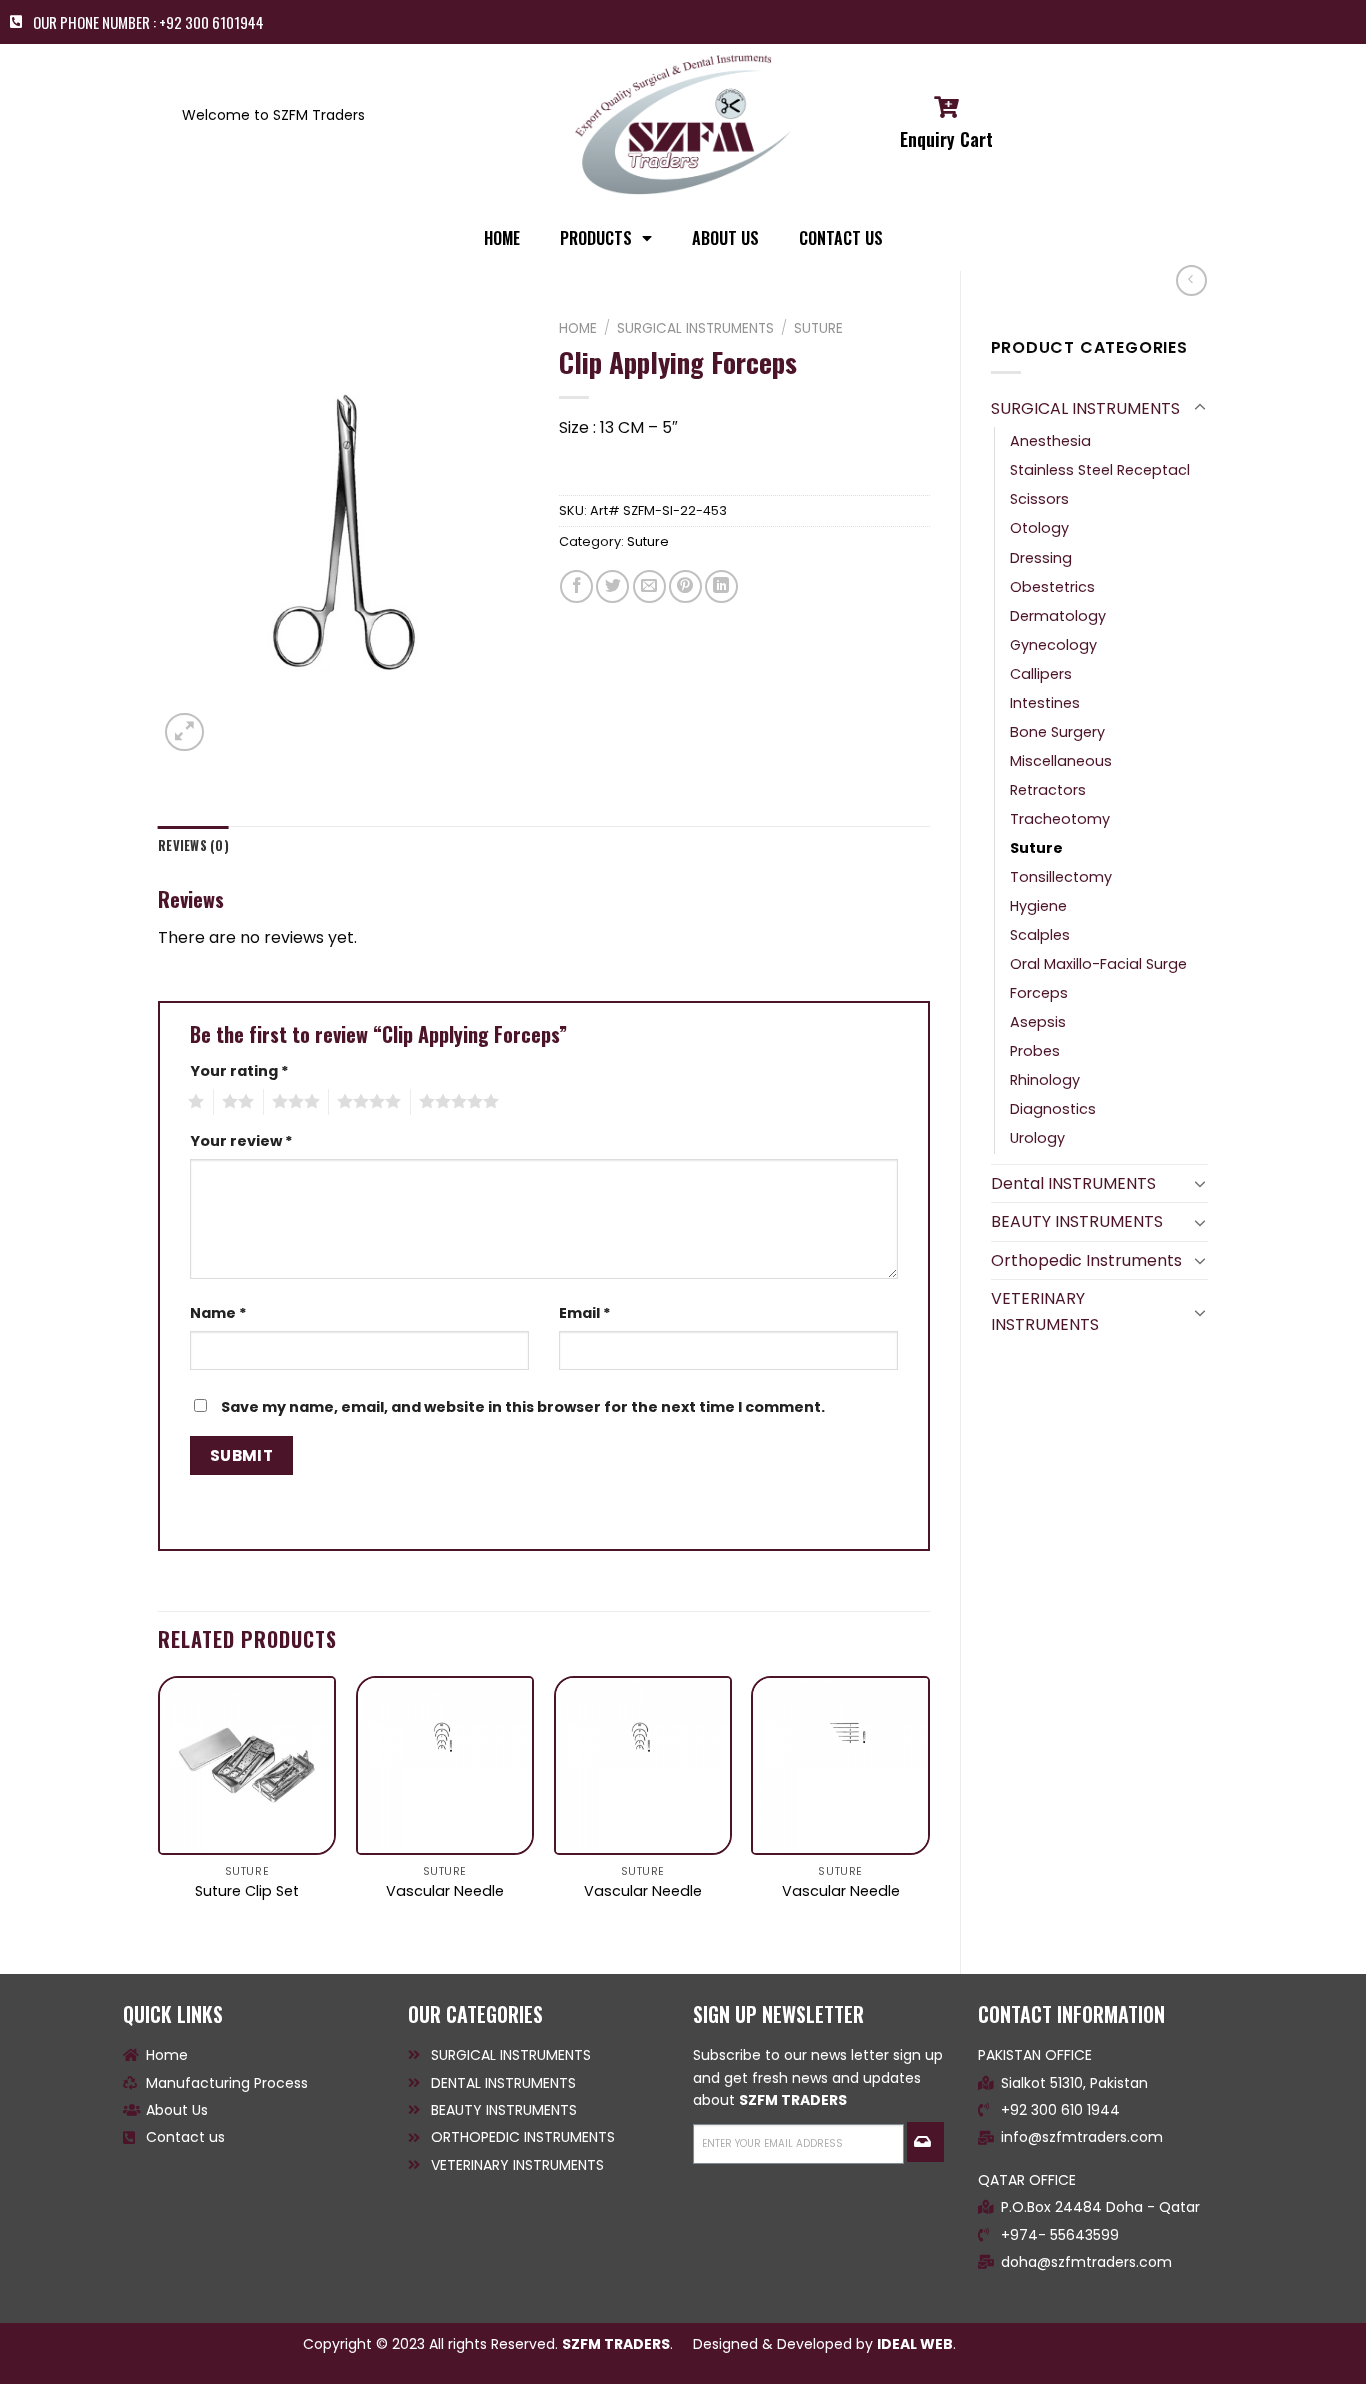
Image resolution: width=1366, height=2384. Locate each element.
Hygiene (1038, 906)
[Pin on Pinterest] (685, 586)
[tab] (193, 846)
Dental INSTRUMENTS (1073, 1183)
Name (218, 1313)
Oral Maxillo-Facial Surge (1098, 964)
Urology (1037, 1138)
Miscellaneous (1061, 761)
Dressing (1041, 558)
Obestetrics (1052, 587)
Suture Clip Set (247, 1891)
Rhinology (1045, 1080)
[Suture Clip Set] (247, 1765)
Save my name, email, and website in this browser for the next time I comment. (523, 1407)
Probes (1035, 1051)
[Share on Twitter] (612, 586)
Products (596, 238)
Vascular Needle (445, 1891)
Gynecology (1053, 645)
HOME (502, 238)
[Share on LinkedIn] (721, 586)
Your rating (239, 1071)
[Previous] (159, 1808)
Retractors (1048, 790)
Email (585, 1313)
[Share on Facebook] (576, 586)
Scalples (1040, 935)
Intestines (1045, 703)
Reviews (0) (193, 845)
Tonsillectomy (1061, 877)
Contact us (841, 238)
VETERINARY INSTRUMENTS (1045, 1311)
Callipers (1041, 674)
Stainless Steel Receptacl (1100, 470)
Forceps (1039, 993)
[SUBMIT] (925, 2142)
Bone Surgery (1057, 732)
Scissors (1039, 499)
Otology (1039, 528)
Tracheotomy (1060, 819)
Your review (241, 1141)
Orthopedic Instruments (1086, 1260)
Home (578, 328)
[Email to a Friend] (649, 586)
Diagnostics (1053, 1109)
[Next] (929, 1808)
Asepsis (1038, 1022)
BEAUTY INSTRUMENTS (1077, 1221)
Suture (1036, 848)
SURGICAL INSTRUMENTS (1085, 408)
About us (725, 238)
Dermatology (1058, 616)
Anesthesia (1050, 441)
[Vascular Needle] (445, 1765)
